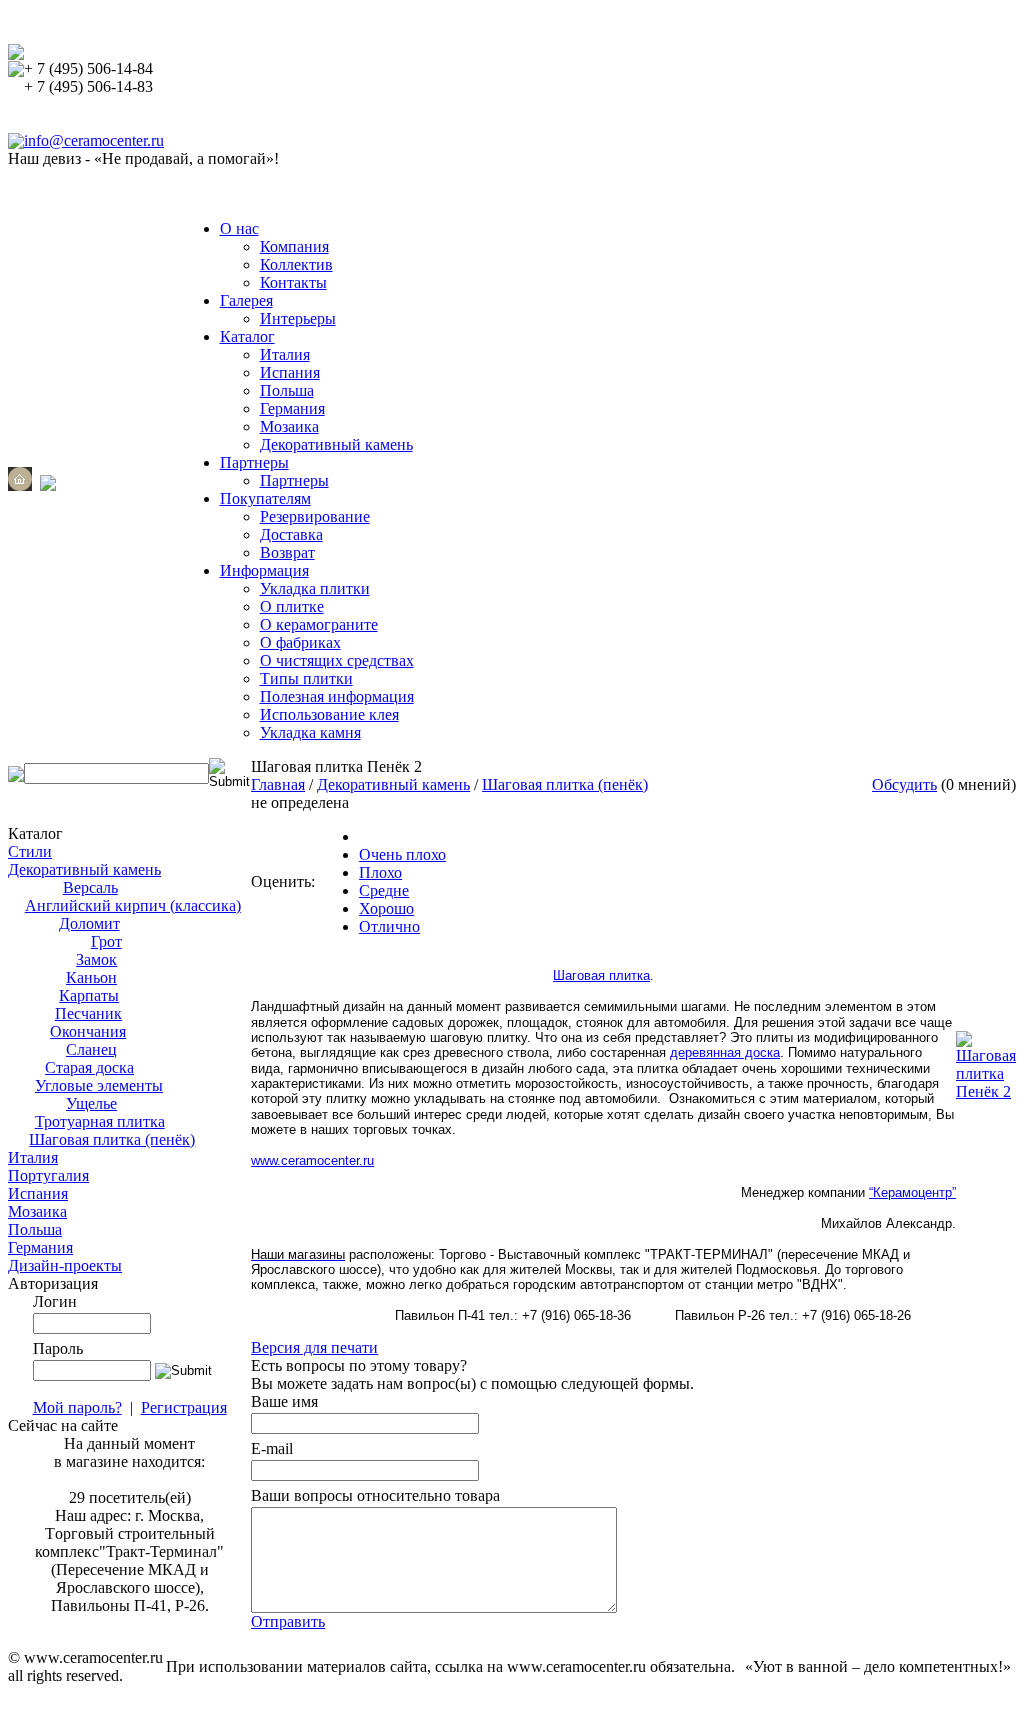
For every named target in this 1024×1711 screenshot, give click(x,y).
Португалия (48, 1175)
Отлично (389, 926)
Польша (287, 390)
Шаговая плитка (601, 975)
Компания (294, 246)
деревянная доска (725, 1052)
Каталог (247, 336)
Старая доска (89, 1067)
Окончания (88, 1031)
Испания (290, 372)
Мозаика (289, 426)
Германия (292, 408)
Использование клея (329, 714)
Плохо (380, 872)
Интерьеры (298, 318)
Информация (264, 570)
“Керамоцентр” (912, 1192)
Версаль (90, 887)
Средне (384, 890)
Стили (30, 851)
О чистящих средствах (337, 660)
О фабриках (300, 642)
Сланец (91, 1049)
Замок (96, 959)
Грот (106, 941)
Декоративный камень (336, 444)
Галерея (246, 300)
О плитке (292, 606)
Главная (278, 784)
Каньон (91, 977)
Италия (285, 354)
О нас (239, 228)
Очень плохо (402, 854)
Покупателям (265, 498)
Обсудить (904, 784)
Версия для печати (314, 1347)
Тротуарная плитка (100, 1121)
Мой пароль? (77, 1407)
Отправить (288, 1621)
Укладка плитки (315, 588)
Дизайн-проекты (65, 1265)
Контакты (293, 282)
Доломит (89, 923)
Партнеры (254, 462)
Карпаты (89, 995)
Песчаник (88, 1013)
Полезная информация (337, 696)
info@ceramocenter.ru (94, 140)
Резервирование (315, 516)
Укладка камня (310, 732)
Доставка (291, 534)
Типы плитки (306, 678)
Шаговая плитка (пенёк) (112, 1139)
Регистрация (184, 1407)
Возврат (287, 552)
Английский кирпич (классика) (133, 905)
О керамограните (319, 624)
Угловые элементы (99, 1085)
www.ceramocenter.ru (312, 1160)
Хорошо (386, 908)
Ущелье (91, 1103)
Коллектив (296, 264)
